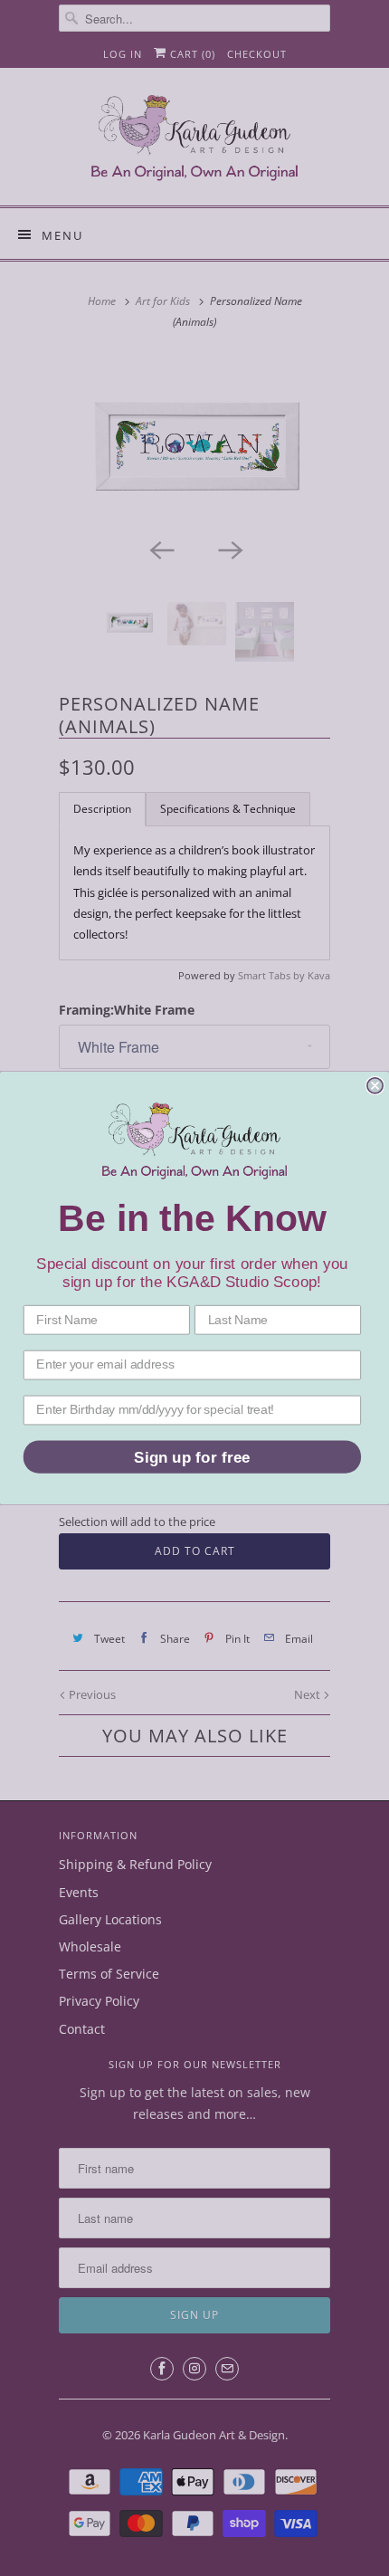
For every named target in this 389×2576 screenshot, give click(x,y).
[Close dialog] (375, 1086)
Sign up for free (192, 1457)
